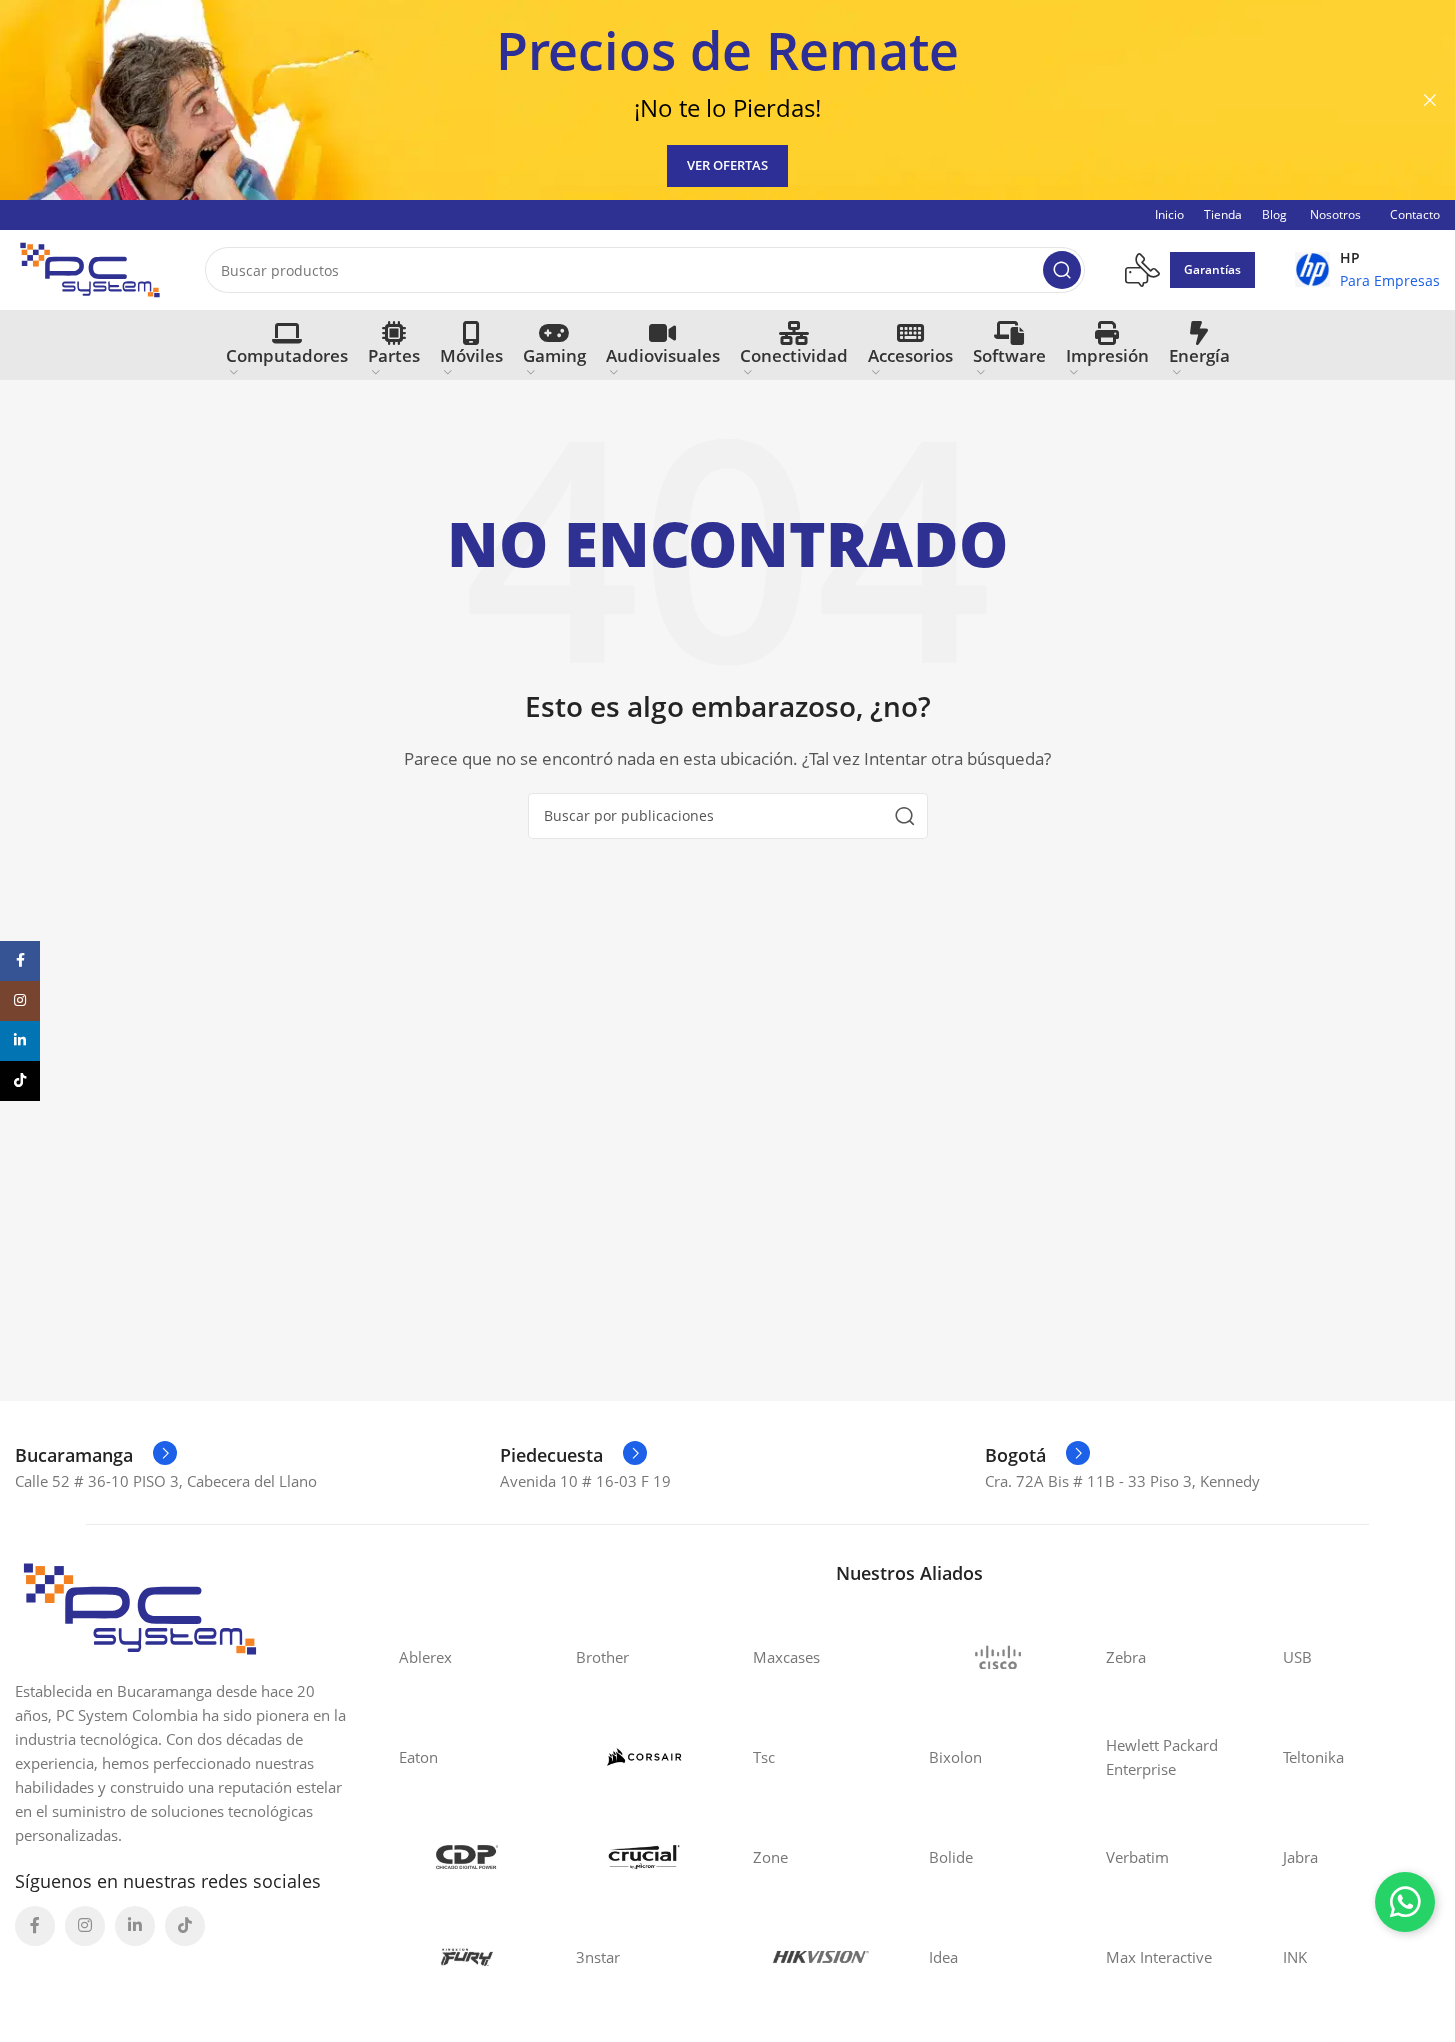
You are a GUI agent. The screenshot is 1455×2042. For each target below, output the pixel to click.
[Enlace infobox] (1367, 270)
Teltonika (1313, 1757)
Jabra (1300, 1857)
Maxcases (786, 1657)
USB (1297, 1657)
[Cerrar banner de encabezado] (1430, 100)
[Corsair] (644, 1757)
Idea (943, 1957)
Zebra (1126, 1657)
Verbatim (1137, 1857)
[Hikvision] (821, 1957)
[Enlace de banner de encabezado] (727, 100)
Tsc (764, 1757)
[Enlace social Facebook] (35, 1926)
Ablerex (425, 1657)
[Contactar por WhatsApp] (1405, 1902)
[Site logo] (90, 268)
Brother (602, 1657)
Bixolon (955, 1757)
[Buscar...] (1062, 270)
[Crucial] (644, 1857)
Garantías (1212, 269)
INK (1295, 1957)
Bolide (951, 1857)
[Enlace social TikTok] (185, 1926)
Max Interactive (1159, 1957)
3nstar (598, 1957)
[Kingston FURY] (467, 1957)
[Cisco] (997, 1657)
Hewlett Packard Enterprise (1162, 1757)
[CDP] (467, 1857)
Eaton (418, 1757)
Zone (770, 1857)
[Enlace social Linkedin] (135, 1926)
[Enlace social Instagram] (85, 1926)
